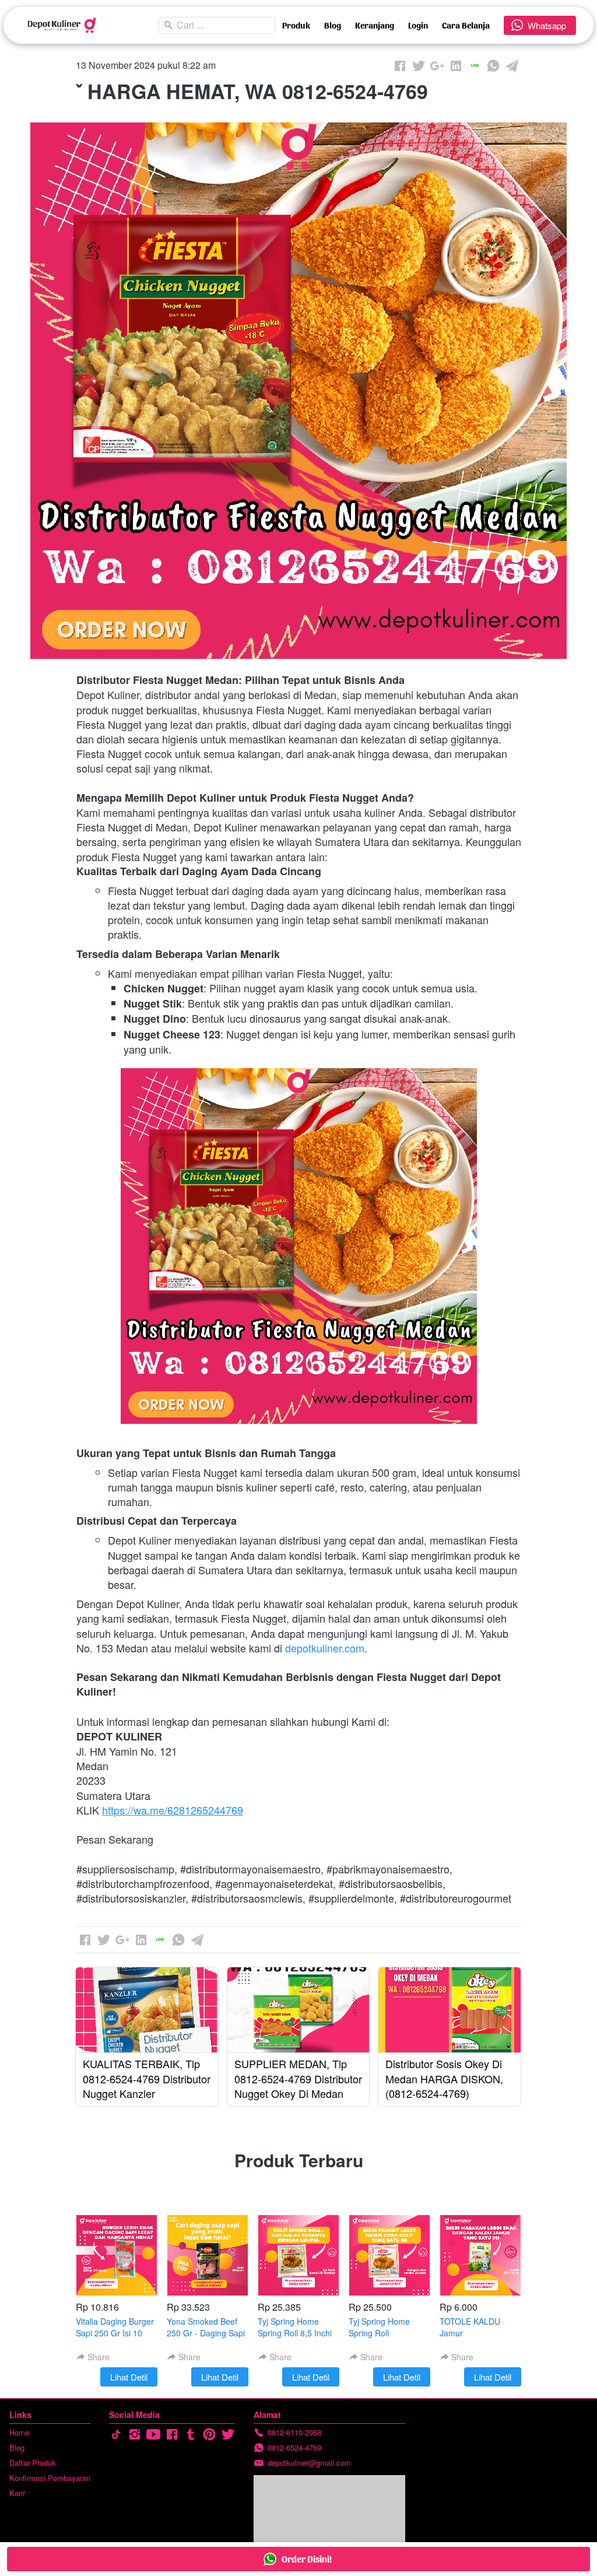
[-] (116, 2435)
